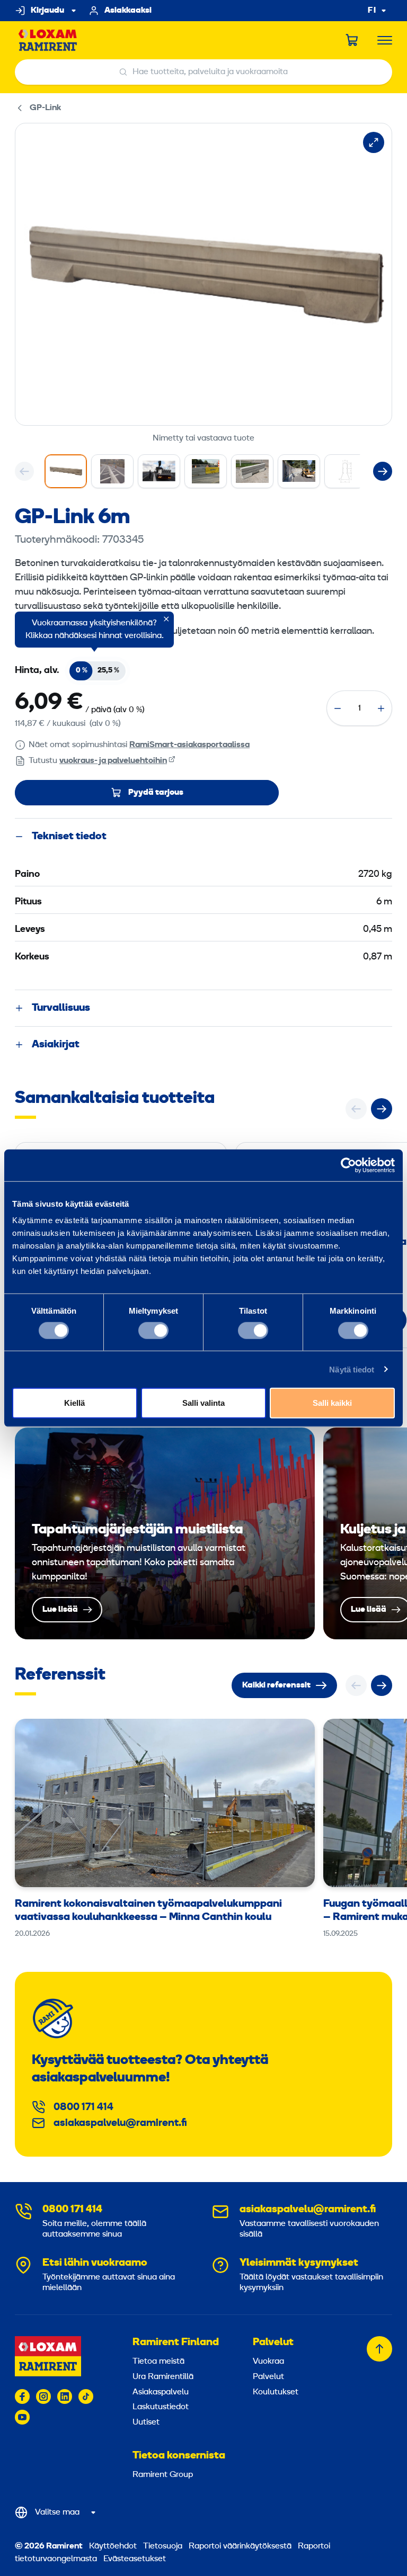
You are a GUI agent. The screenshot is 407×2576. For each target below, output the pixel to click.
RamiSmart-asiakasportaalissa (189, 745)
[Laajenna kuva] (374, 142)
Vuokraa (268, 2362)
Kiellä (74, 1403)
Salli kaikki (332, 1403)
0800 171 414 (83, 2107)
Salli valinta (203, 1403)
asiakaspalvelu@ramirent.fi (120, 2123)
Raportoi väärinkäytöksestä (240, 2546)
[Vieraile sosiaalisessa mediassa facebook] (22, 2397)
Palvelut (273, 2342)
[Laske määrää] (338, 708)
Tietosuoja (163, 2546)
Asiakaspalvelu (161, 2392)
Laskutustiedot (161, 2407)
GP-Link (45, 108)
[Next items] (383, 471)
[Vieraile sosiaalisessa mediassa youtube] (22, 2417)
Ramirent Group (163, 2475)
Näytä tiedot (352, 1369)
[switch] (153, 1330)
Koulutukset (276, 2392)
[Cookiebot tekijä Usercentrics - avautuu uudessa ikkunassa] (348, 1165)
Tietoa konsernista (179, 2456)
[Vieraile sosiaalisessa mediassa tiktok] (86, 2397)
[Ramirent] (48, 41)
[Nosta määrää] (381, 708)
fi (372, 11)
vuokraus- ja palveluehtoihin (113, 761)
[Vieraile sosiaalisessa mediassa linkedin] (65, 2397)
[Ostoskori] (352, 40)
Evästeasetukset (135, 2559)
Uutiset (146, 2422)
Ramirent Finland (176, 2342)
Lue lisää (165, 1533)
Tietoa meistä (158, 2362)
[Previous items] (24, 471)
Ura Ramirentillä (163, 2377)
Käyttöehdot (113, 2546)
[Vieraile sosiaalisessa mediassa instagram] (43, 2397)
